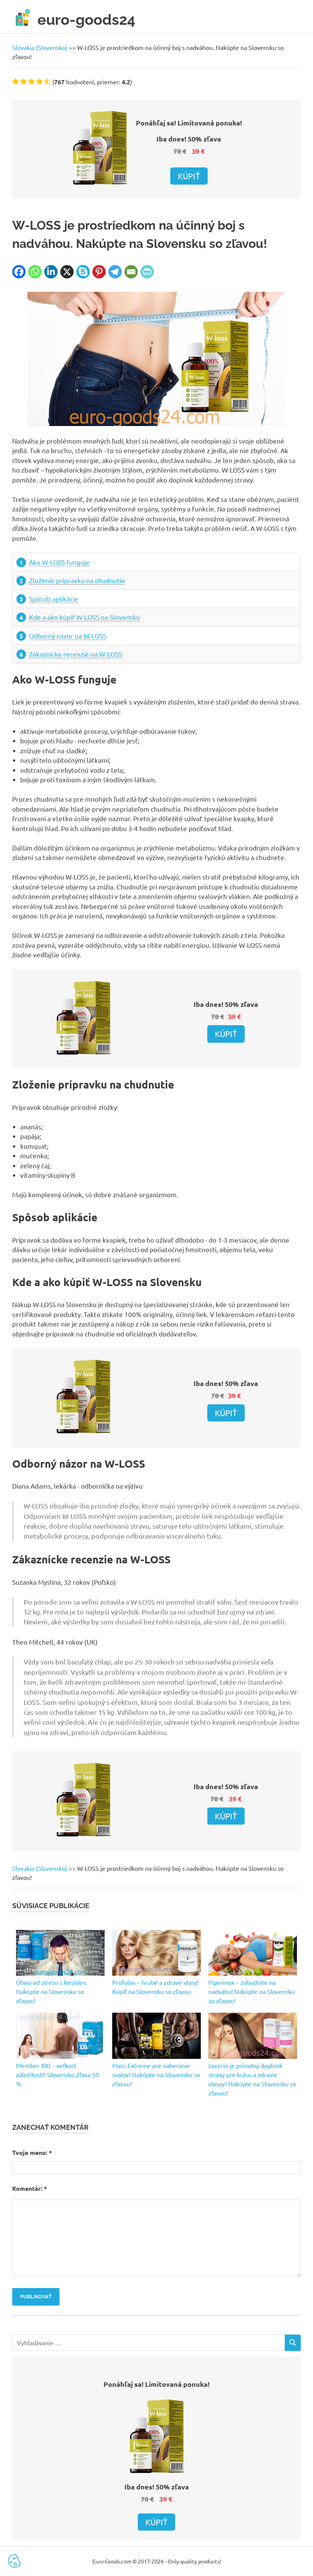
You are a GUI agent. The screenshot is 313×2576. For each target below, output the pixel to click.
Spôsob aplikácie (54, 599)
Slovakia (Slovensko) (40, 47)
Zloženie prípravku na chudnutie (77, 580)
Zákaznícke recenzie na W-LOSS (76, 654)
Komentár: (30, 2188)
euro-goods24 (86, 20)
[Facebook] (19, 272)
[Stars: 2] (23, 81)
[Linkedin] (51, 272)
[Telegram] (115, 272)
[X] (67, 272)
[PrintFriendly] (147, 272)
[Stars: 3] (31, 81)
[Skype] (83, 272)
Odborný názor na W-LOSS (68, 636)
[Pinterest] (99, 272)
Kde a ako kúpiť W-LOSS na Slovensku (85, 617)
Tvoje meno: (32, 2152)
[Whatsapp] (35, 272)
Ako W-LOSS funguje (59, 562)
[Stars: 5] (48, 81)
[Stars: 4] (40, 81)
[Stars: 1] (15, 81)
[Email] (131, 272)
